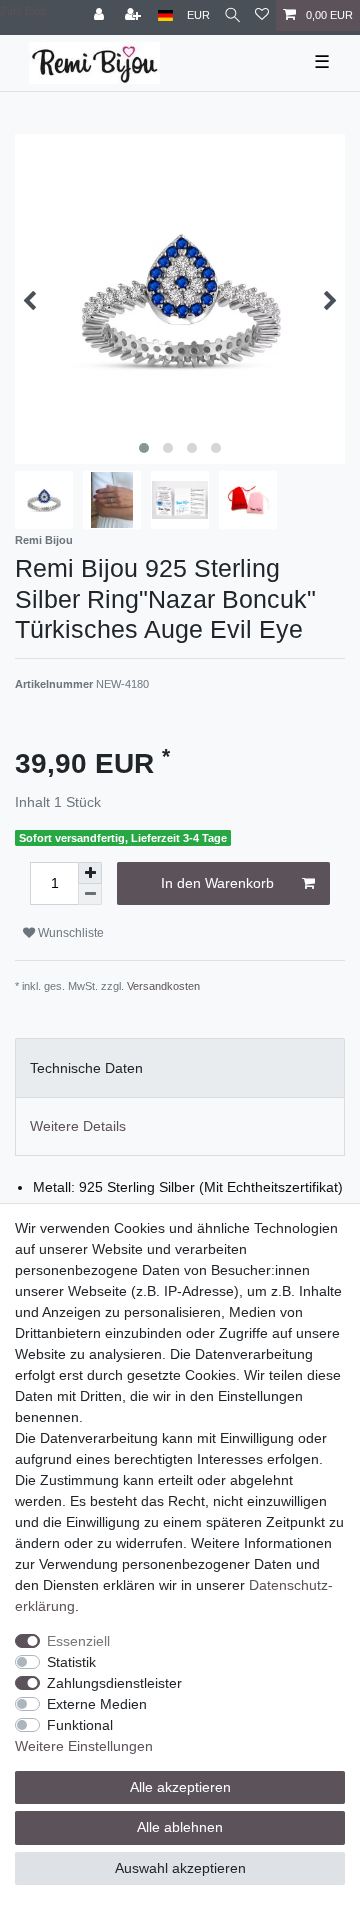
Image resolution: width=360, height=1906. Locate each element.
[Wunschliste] (262, 15)
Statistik (71, 1662)
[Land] (165, 15)
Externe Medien (97, 1704)
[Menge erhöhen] (90, 873)
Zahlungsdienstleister (114, 1683)
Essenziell (78, 1641)
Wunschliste (69, 933)
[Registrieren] (135, 15)
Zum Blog (23, 11)
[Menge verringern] (90, 894)
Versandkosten (163, 986)
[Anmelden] (101, 15)
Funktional (80, 1725)
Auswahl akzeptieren (180, 1868)
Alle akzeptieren (180, 1787)
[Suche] (232, 15)
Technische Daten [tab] (86, 1068)
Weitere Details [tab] (78, 1126)
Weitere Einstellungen (84, 1746)
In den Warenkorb (217, 883)
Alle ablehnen (180, 1827)
